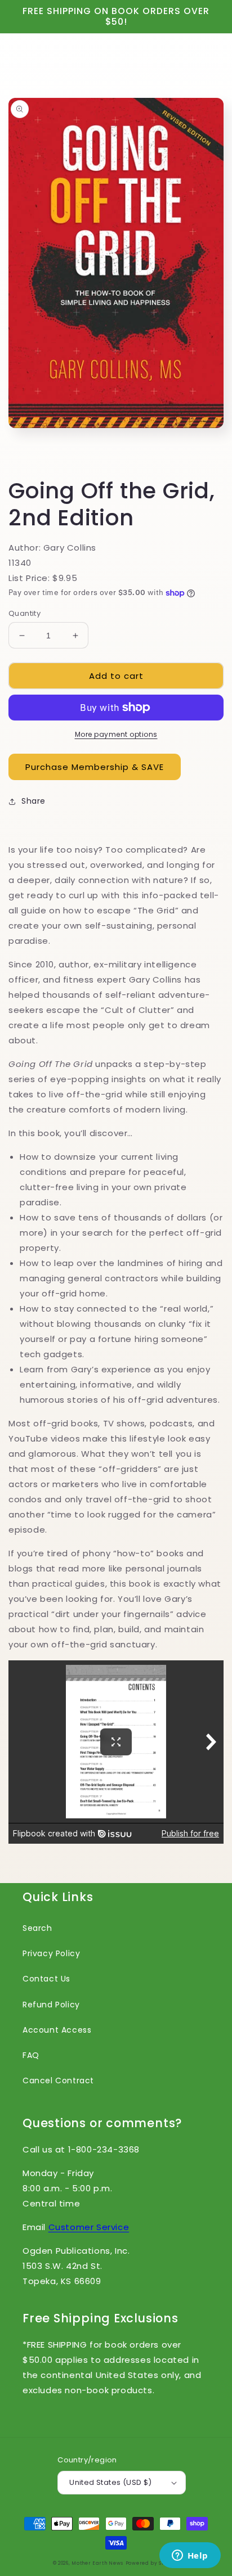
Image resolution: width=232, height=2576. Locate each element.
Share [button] (34, 801)
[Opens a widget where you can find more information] (190, 2556)
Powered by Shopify (153, 2563)
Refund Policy (51, 2005)
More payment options (116, 734)
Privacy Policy (51, 1953)
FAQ (31, 2055)
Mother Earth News (97, 2563)
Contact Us (46, 1979)
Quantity (24, 613)
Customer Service (89, 2227)
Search (37, 1928)
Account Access (57, 2030)
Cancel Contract (58, 2080)
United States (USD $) (110, 2482)
